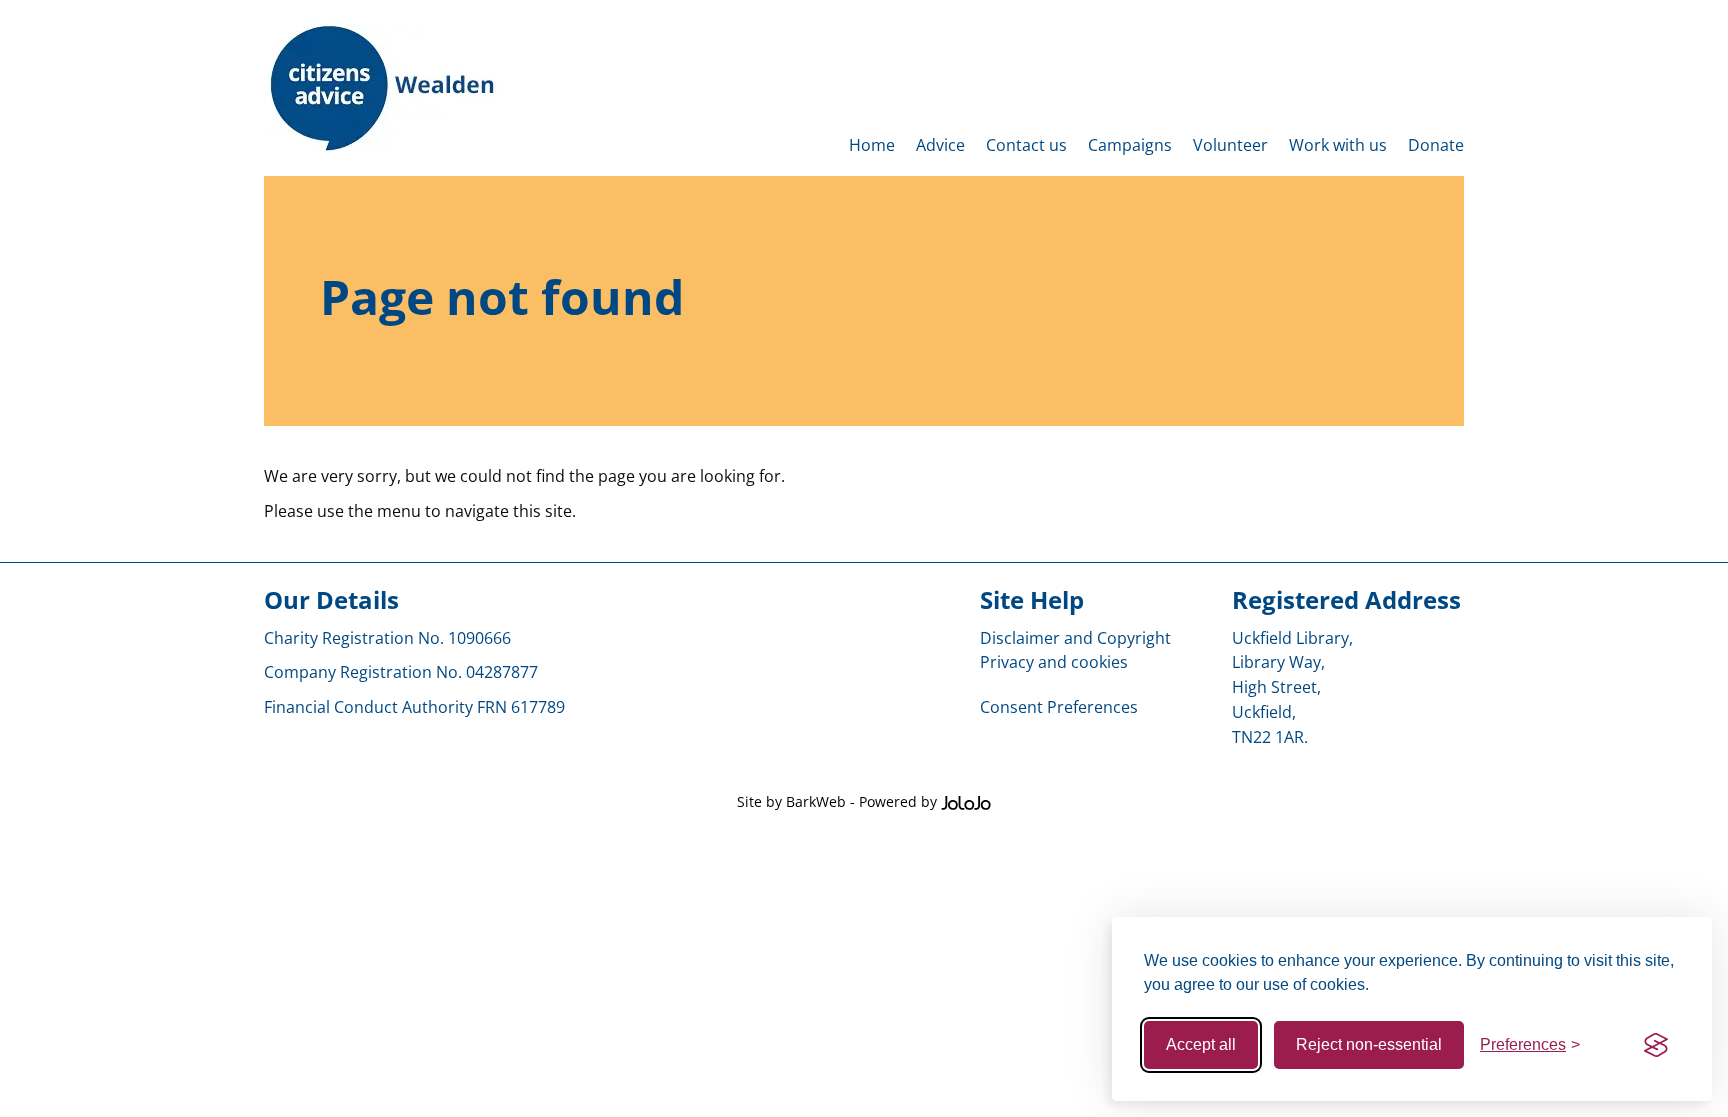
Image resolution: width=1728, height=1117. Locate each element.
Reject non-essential (1369, 1044)
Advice (940, 145)
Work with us (1338, 145)
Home (872, 145)
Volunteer (1230, 145)
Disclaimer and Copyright (1075, 638)
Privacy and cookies (1054, 662)
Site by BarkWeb (791, 801)
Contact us (1026, 145)
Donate (1436, 145)
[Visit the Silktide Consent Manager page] (1656, 1045)
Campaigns (1130, 145)
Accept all (1201, 1044)
